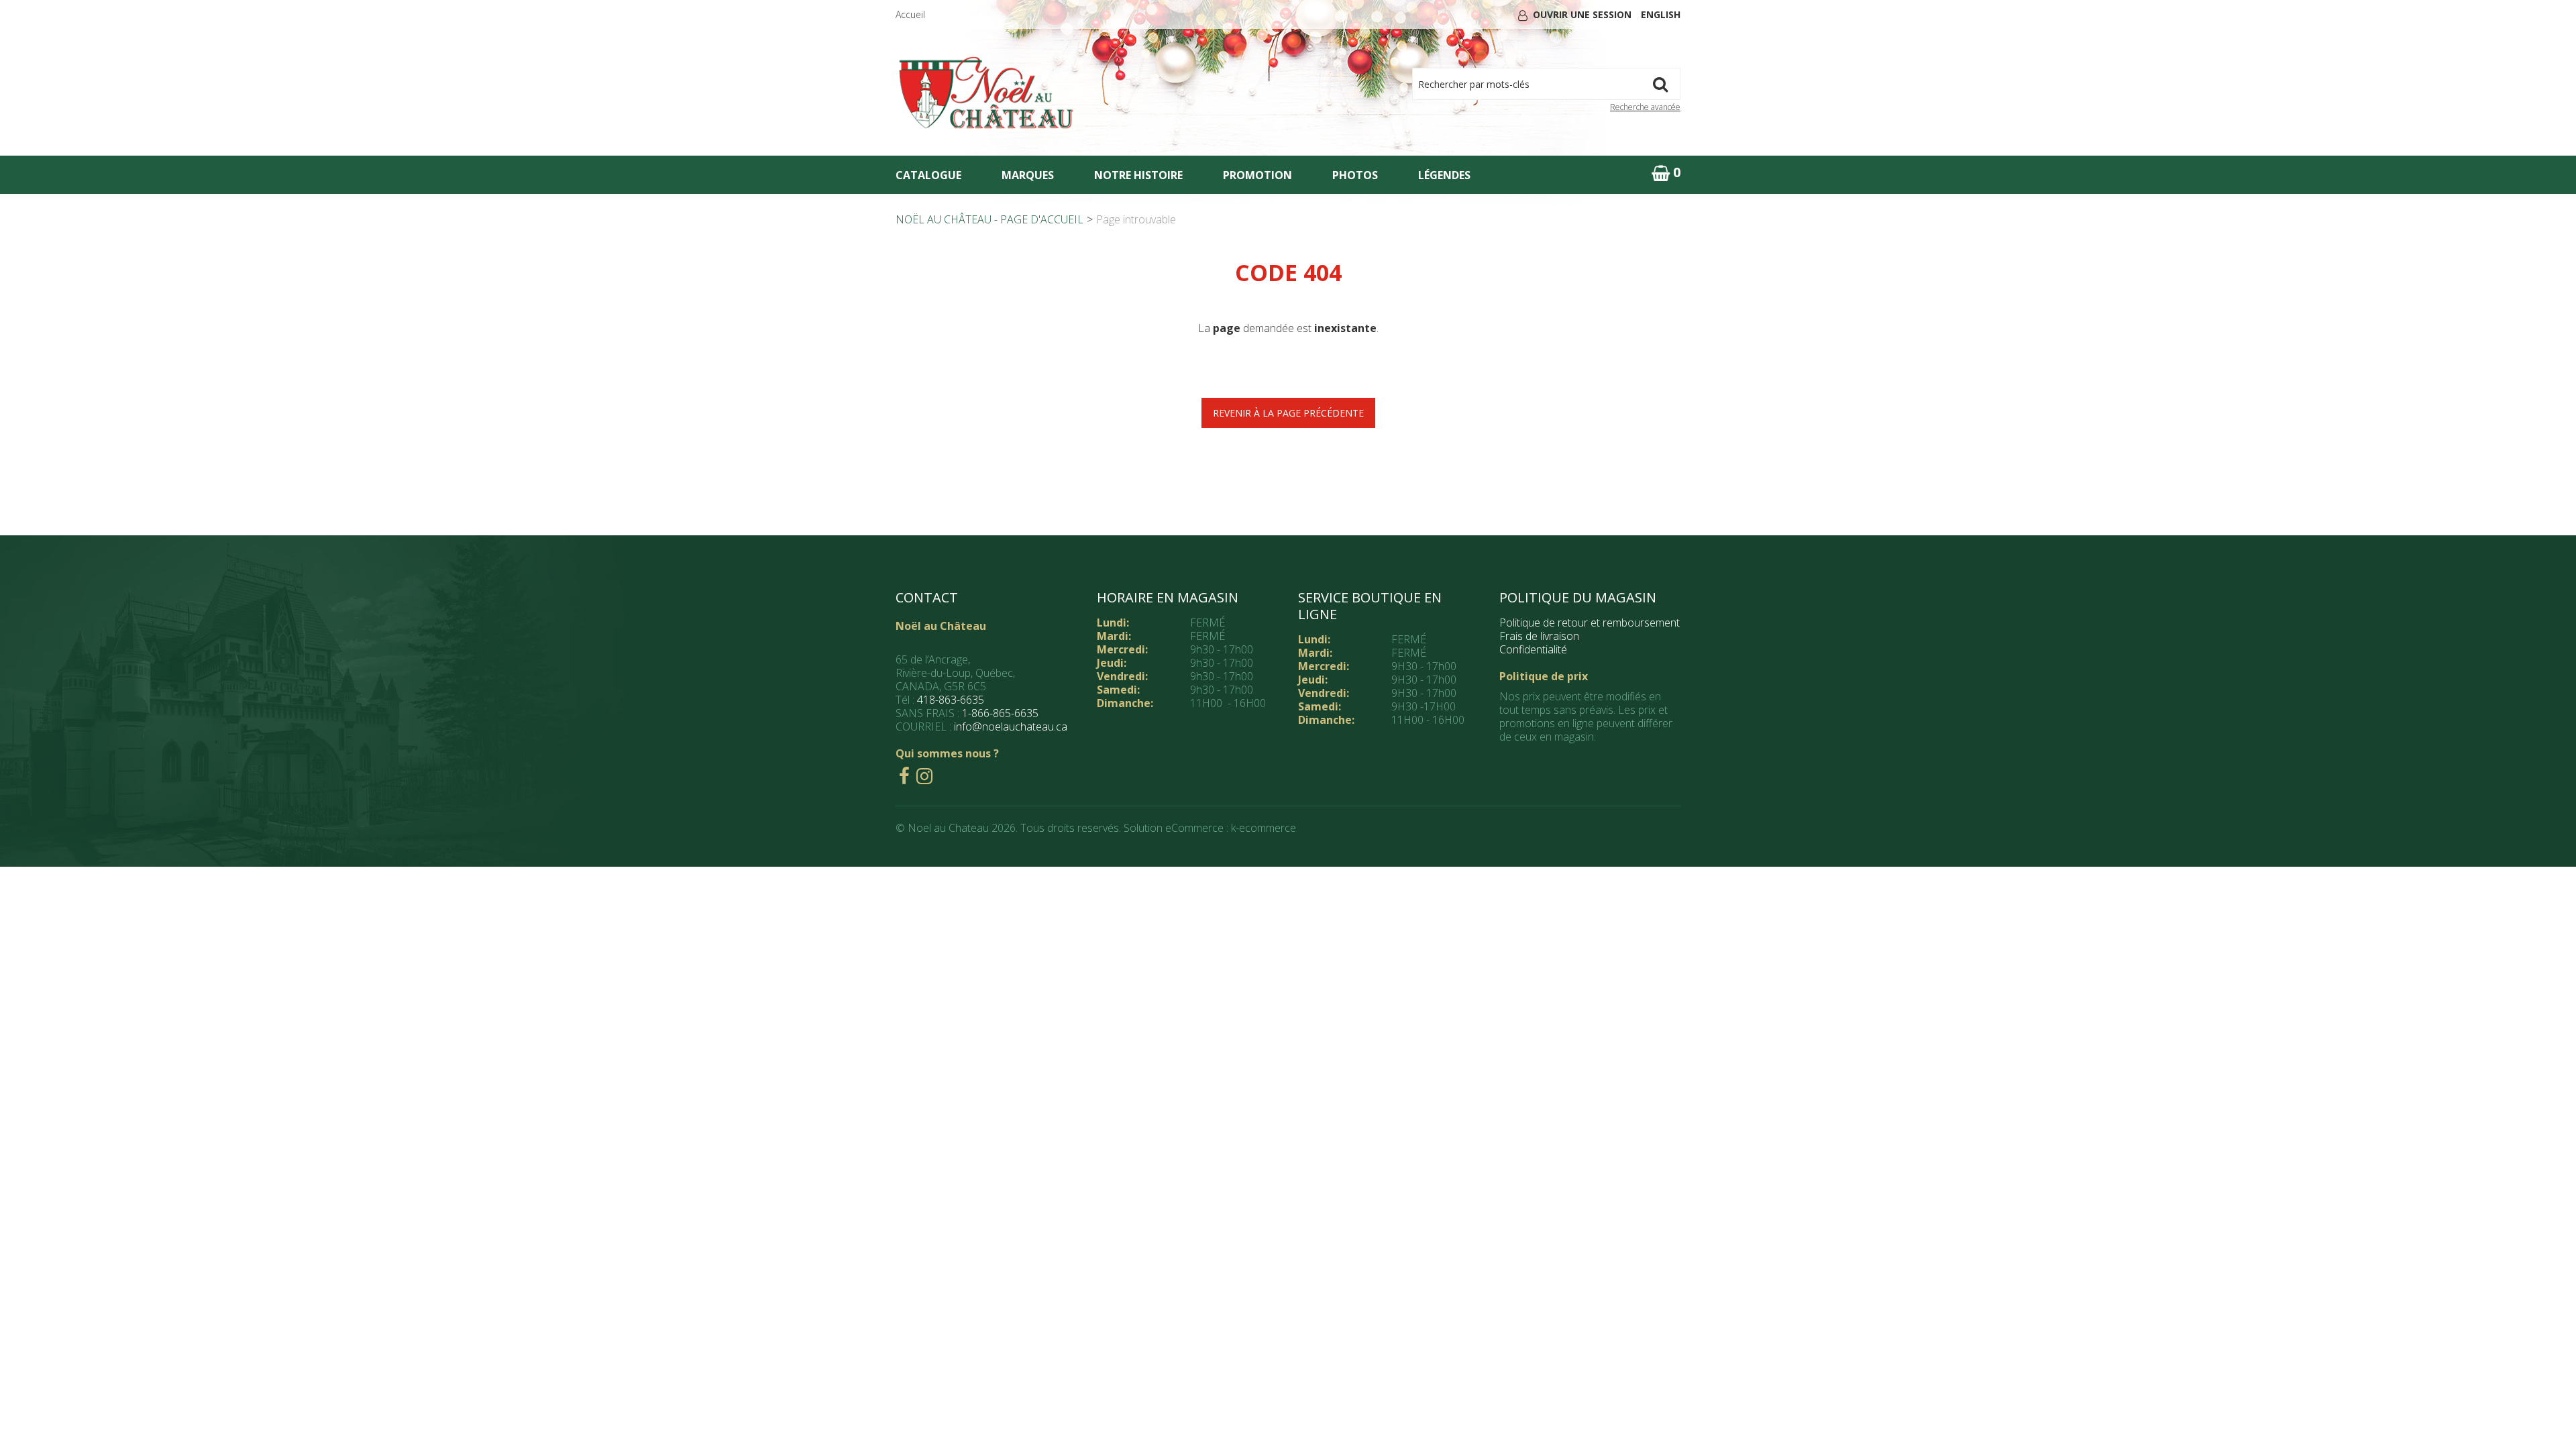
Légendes (1444, 175)
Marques (1028, 175)
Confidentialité (1533, 649)
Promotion (1257, 175)
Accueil (910, 14)
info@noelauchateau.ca (1011, 727)
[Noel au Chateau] (986, 93)
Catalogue (928, 175)
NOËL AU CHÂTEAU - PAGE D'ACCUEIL (989, 219)
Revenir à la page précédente (1288, 413)
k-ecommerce (1264, 828)
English (1661, 14)
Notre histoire (1138, 175)
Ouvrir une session (1582, 14)
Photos (1355, 175)
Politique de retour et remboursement (1590, 623)
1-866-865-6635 (1000, 713)
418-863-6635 (951, 700)
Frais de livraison (1539, 636)
